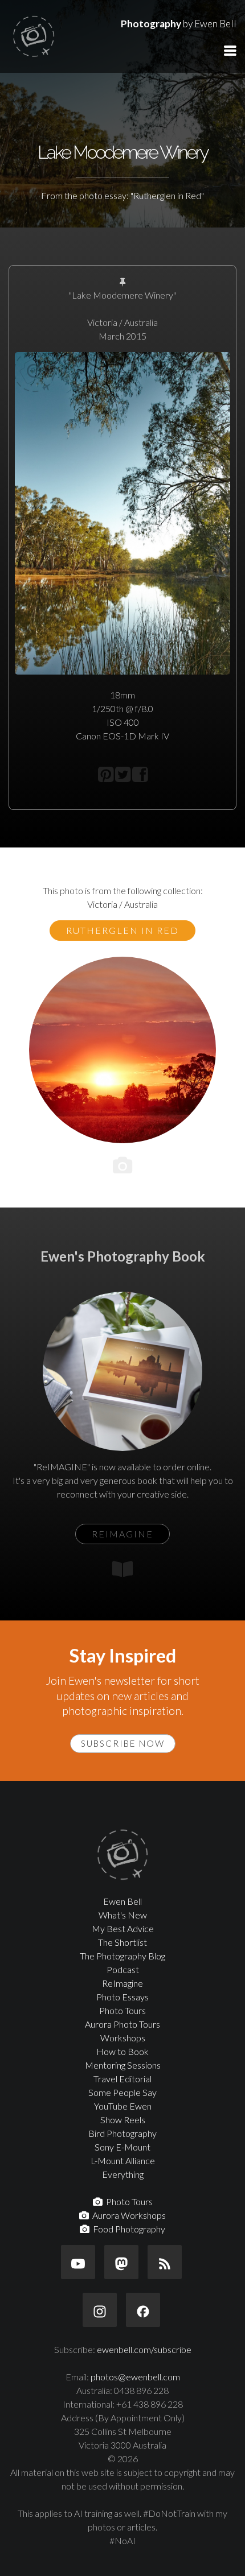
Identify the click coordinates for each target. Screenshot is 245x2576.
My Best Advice (123, 1928)
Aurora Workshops (127, 2215)
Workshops (123, 2038)
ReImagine (122, 1983)
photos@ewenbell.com (135, 2377)
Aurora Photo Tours (122, 2024)
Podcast (123, 1969)
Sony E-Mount (122, 2147)
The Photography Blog (122, 1956)
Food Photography (127, 2229)
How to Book (122, 2051)
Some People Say (122, 2092)
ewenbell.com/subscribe (144, 2349)
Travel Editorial (122, 2079)
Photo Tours (122, 2010)
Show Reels (123, 2120)
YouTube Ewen (123, 2106)
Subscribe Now (123, 1743)
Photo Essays (122, 1997)
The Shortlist (122, 1942)
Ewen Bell (122, 1901)
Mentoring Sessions (123, 2065)
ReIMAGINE (122, 1534)
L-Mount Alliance (123, 2161)
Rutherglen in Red (122, 930)
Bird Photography (122, 2133)
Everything (123, 2174)
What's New (123, 1915)
